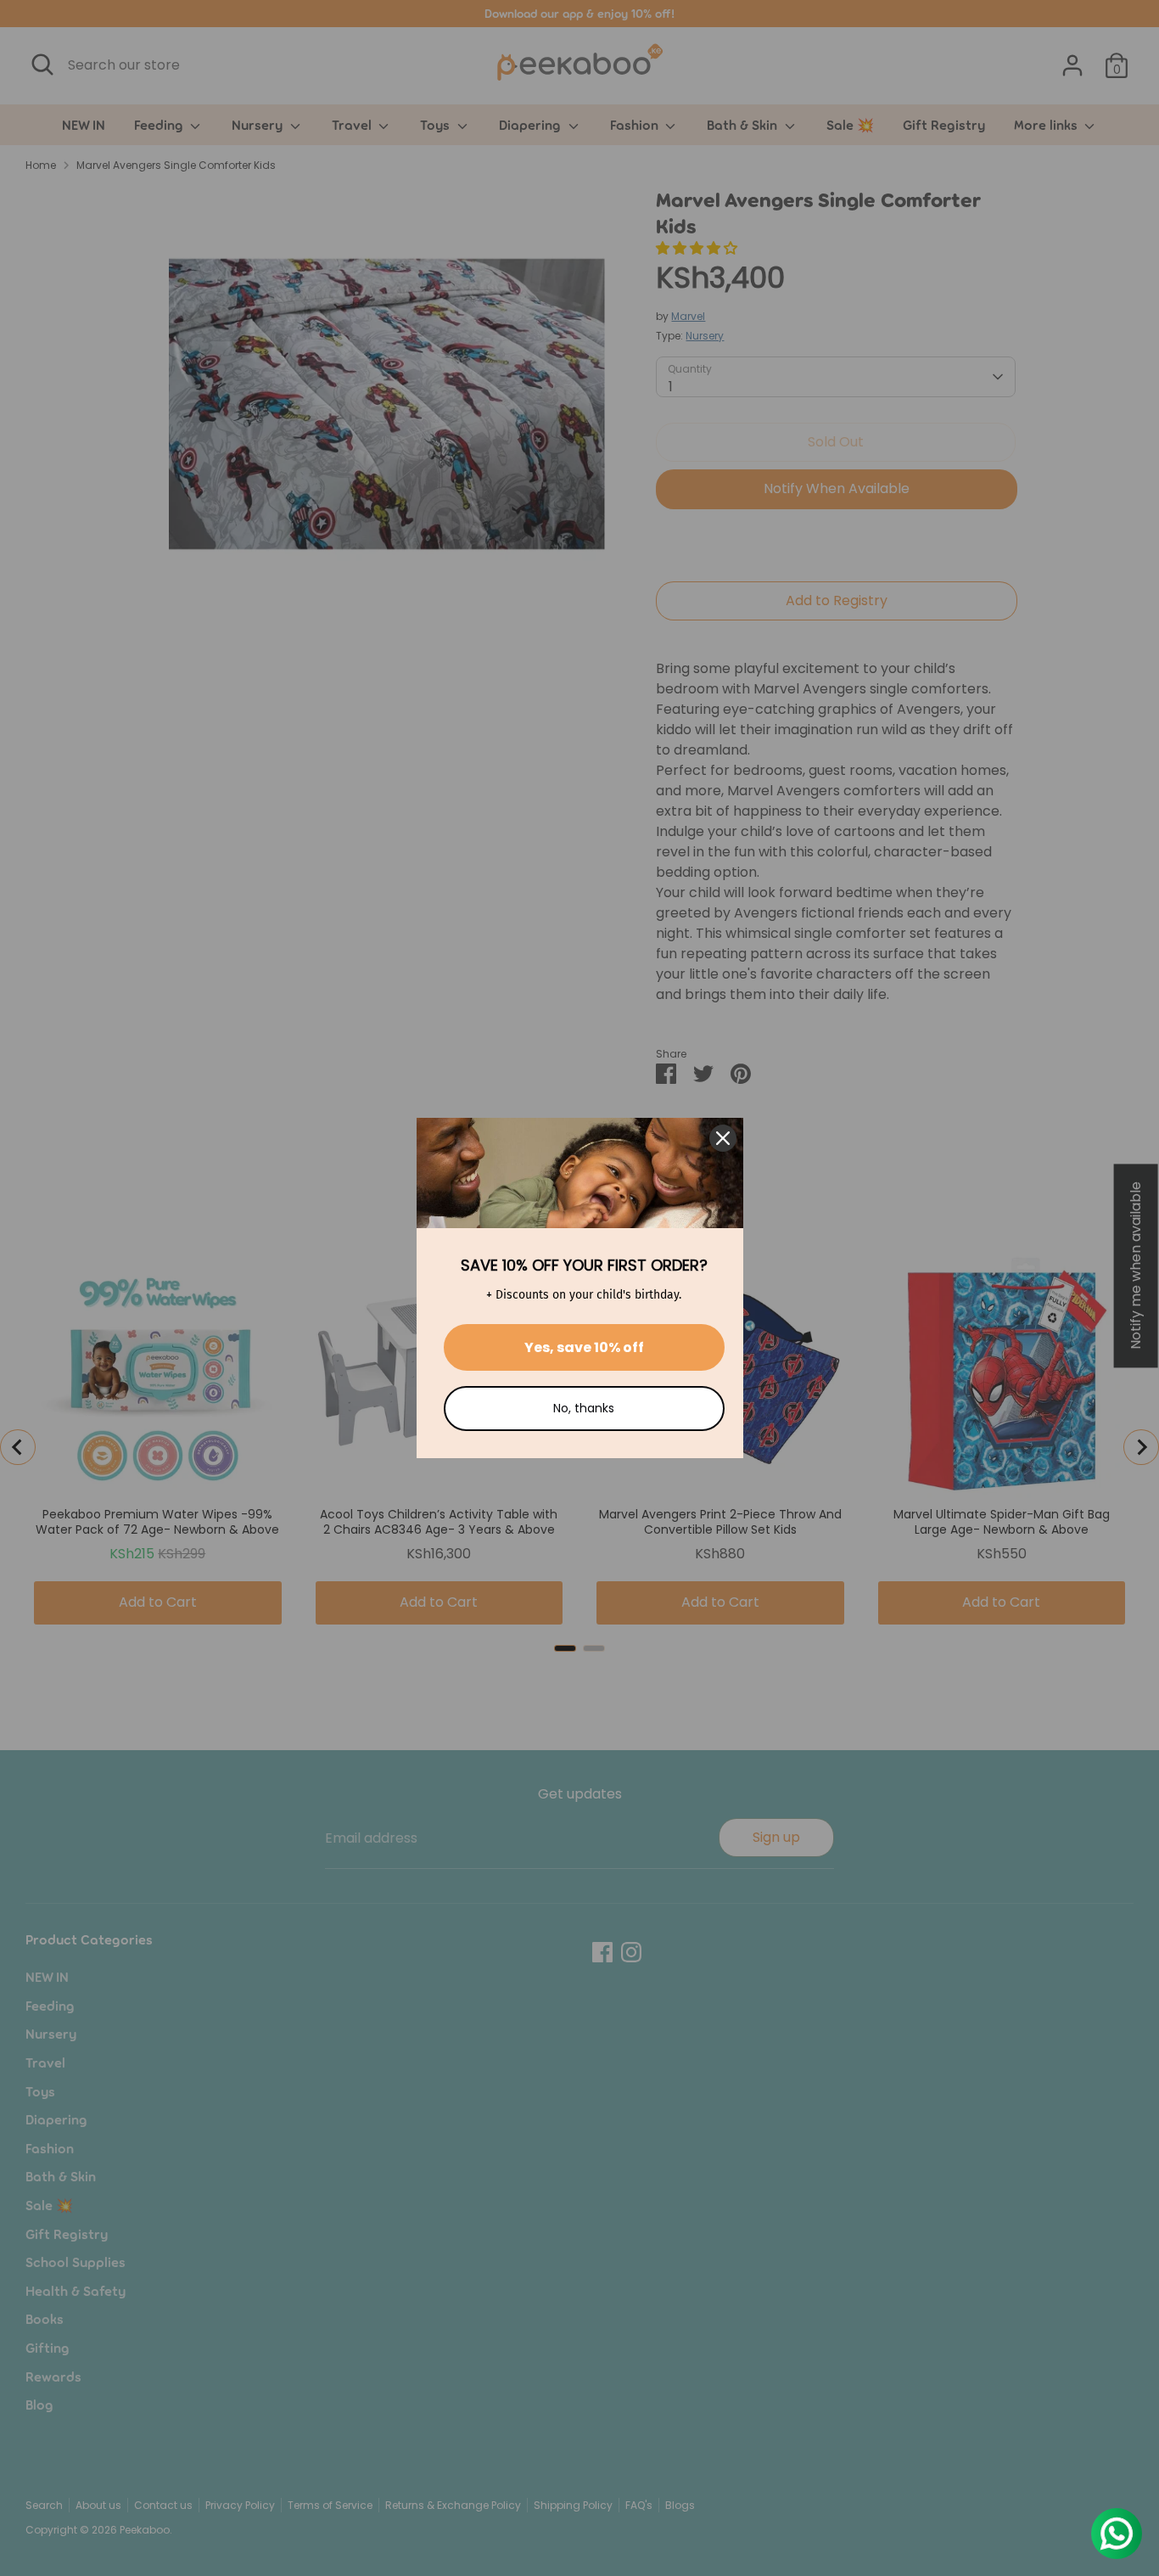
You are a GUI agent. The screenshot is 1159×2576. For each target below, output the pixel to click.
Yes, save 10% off (584, 1347)
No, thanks (584, 1408)
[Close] (723, 1138)
